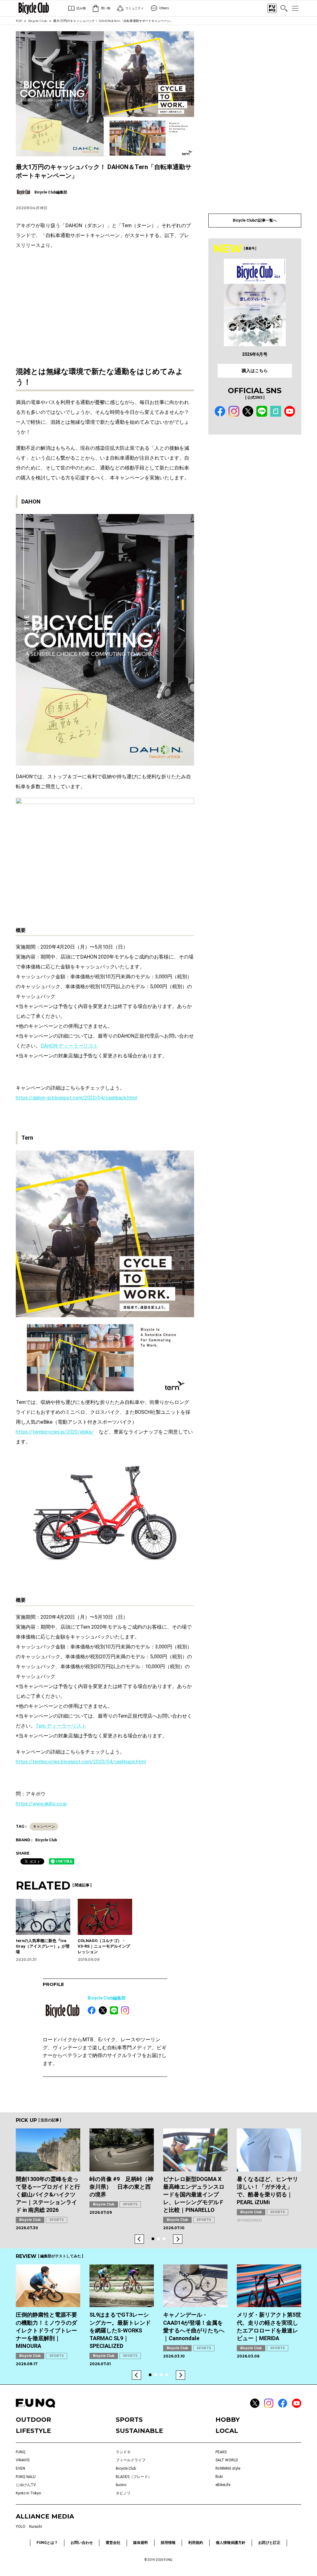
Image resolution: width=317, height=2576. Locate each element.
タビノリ (123, 2493)
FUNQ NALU (26, 2477)
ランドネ (123, 2452)
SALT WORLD (227, 2460)
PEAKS (221, 2452)
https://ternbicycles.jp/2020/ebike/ (55, 1432)
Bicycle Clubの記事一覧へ (255, 220)
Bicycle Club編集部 (107, 1998)
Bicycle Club (38, 21)
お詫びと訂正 (269, 2543)
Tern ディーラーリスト (61, 1726)
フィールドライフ (131, 2460)
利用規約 (196, 2543)
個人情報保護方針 (231, 2543)
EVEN (20, 2468)
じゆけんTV (26, 2485)
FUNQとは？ (47, 2543)
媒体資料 (141, 2543)
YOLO (21, 2527)
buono (121, 2485)
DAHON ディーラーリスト (69, 1046)
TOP (19, 21)
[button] (139, 2239)
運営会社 (113, 2543)
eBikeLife (223, 2485)
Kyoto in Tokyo (28, 2493)
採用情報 (168, 2543)
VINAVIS (23, 2460)
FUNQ (21, 2452)
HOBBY (228, 2420)
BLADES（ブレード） (134, 2477)
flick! (219, 2477)
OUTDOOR (33, 2420)
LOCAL (227, 2431)
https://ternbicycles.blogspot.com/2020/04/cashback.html (81, 1762)
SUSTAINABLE (139, 2431)
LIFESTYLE (33, 2431)
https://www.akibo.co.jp (41, 1804)
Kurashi (36, 2527)
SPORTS (56, 2220)
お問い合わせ (82, 2543)
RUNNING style (228, 2468)
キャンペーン (44, 1826)
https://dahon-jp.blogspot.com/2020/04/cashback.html (76, 1098)
